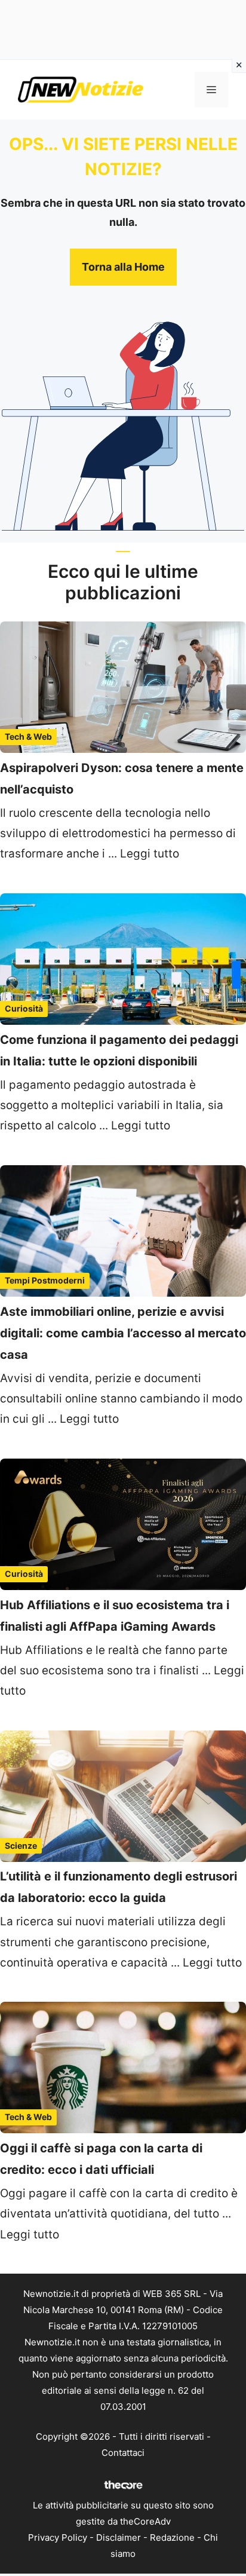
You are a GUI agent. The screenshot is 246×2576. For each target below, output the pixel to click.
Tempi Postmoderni (45, 1280)
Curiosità (24, 1008)
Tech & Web (28, 736)
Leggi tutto (150, 854)
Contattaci (123, 2453)
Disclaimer (119, 2537)
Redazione (172, 2537)
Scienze (21, 1846)
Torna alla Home (123, 267)
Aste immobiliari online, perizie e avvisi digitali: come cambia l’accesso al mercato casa (123, 1333)
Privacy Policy (58, 2537)
